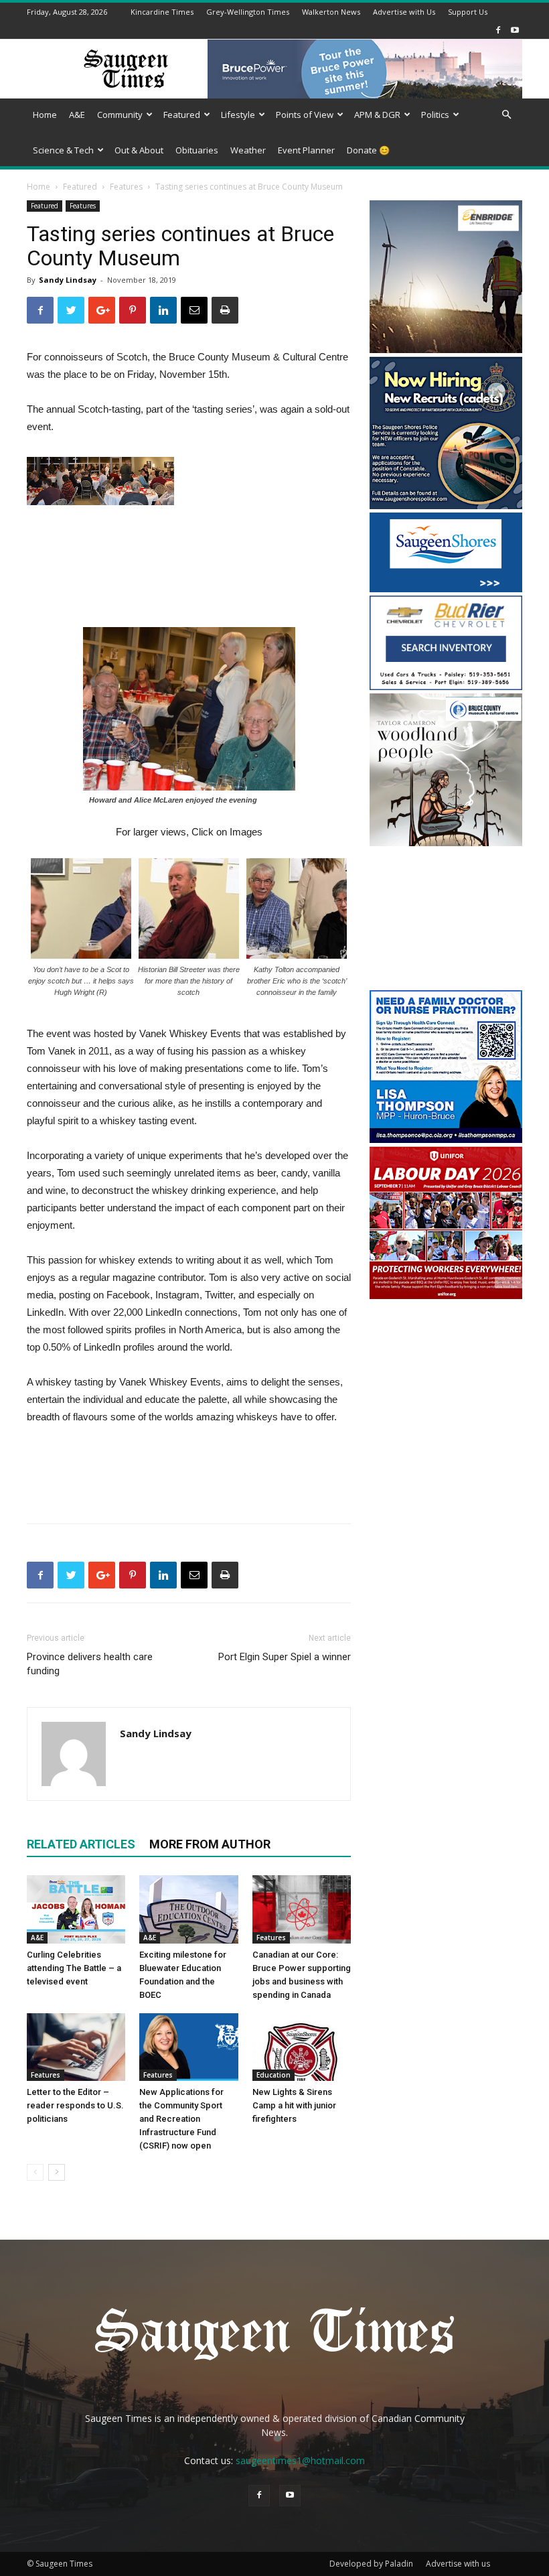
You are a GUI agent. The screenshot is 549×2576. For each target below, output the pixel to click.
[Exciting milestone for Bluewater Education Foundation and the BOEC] (188, 1909)
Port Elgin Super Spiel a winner (285, 1657)
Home (45, 115)
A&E (77, 115)
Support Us (468, 12)
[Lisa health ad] (446, 1139)
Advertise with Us (404, 12)
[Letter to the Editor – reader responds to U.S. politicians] (76, 2047)
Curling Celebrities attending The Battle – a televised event (74, 1968)
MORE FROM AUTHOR (210, 1844)
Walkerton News (331, 12)
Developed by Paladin (371, 2564)
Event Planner (306, 150)
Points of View (305, 115)
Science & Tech (63, 150)
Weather (248, 150)
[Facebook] (498, 30)
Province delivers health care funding (90, 1664)
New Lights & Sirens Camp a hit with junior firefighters (294, 2105)
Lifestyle (238, 115)
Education (273, 2075)
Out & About (139, 150)
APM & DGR (377, 115)
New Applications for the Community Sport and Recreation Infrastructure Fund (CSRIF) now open (181, 2119)
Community (120, 115)
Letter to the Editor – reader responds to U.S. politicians (75, 2105)
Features (126, 187)
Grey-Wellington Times (248, 12)
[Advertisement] (446, 920)
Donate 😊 (368, 150)
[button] (506, 115)
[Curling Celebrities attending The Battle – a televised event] (76, 1909)
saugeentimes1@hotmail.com (300, 2460)
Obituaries (197, 150)
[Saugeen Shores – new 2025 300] (446, 589)
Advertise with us (458, 2564)
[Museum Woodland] (446, 842)
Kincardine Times (162, 12)
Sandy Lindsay (68, 280)
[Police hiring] (446, 505)
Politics (435, 115)
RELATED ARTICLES (81, 1844)
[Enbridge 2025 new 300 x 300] (446, 349)
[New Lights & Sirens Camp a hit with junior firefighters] (302, 2047)
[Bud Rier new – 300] (446, 686)
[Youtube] (515, 30)
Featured (182, 115)
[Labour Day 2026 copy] (446, 1295)
